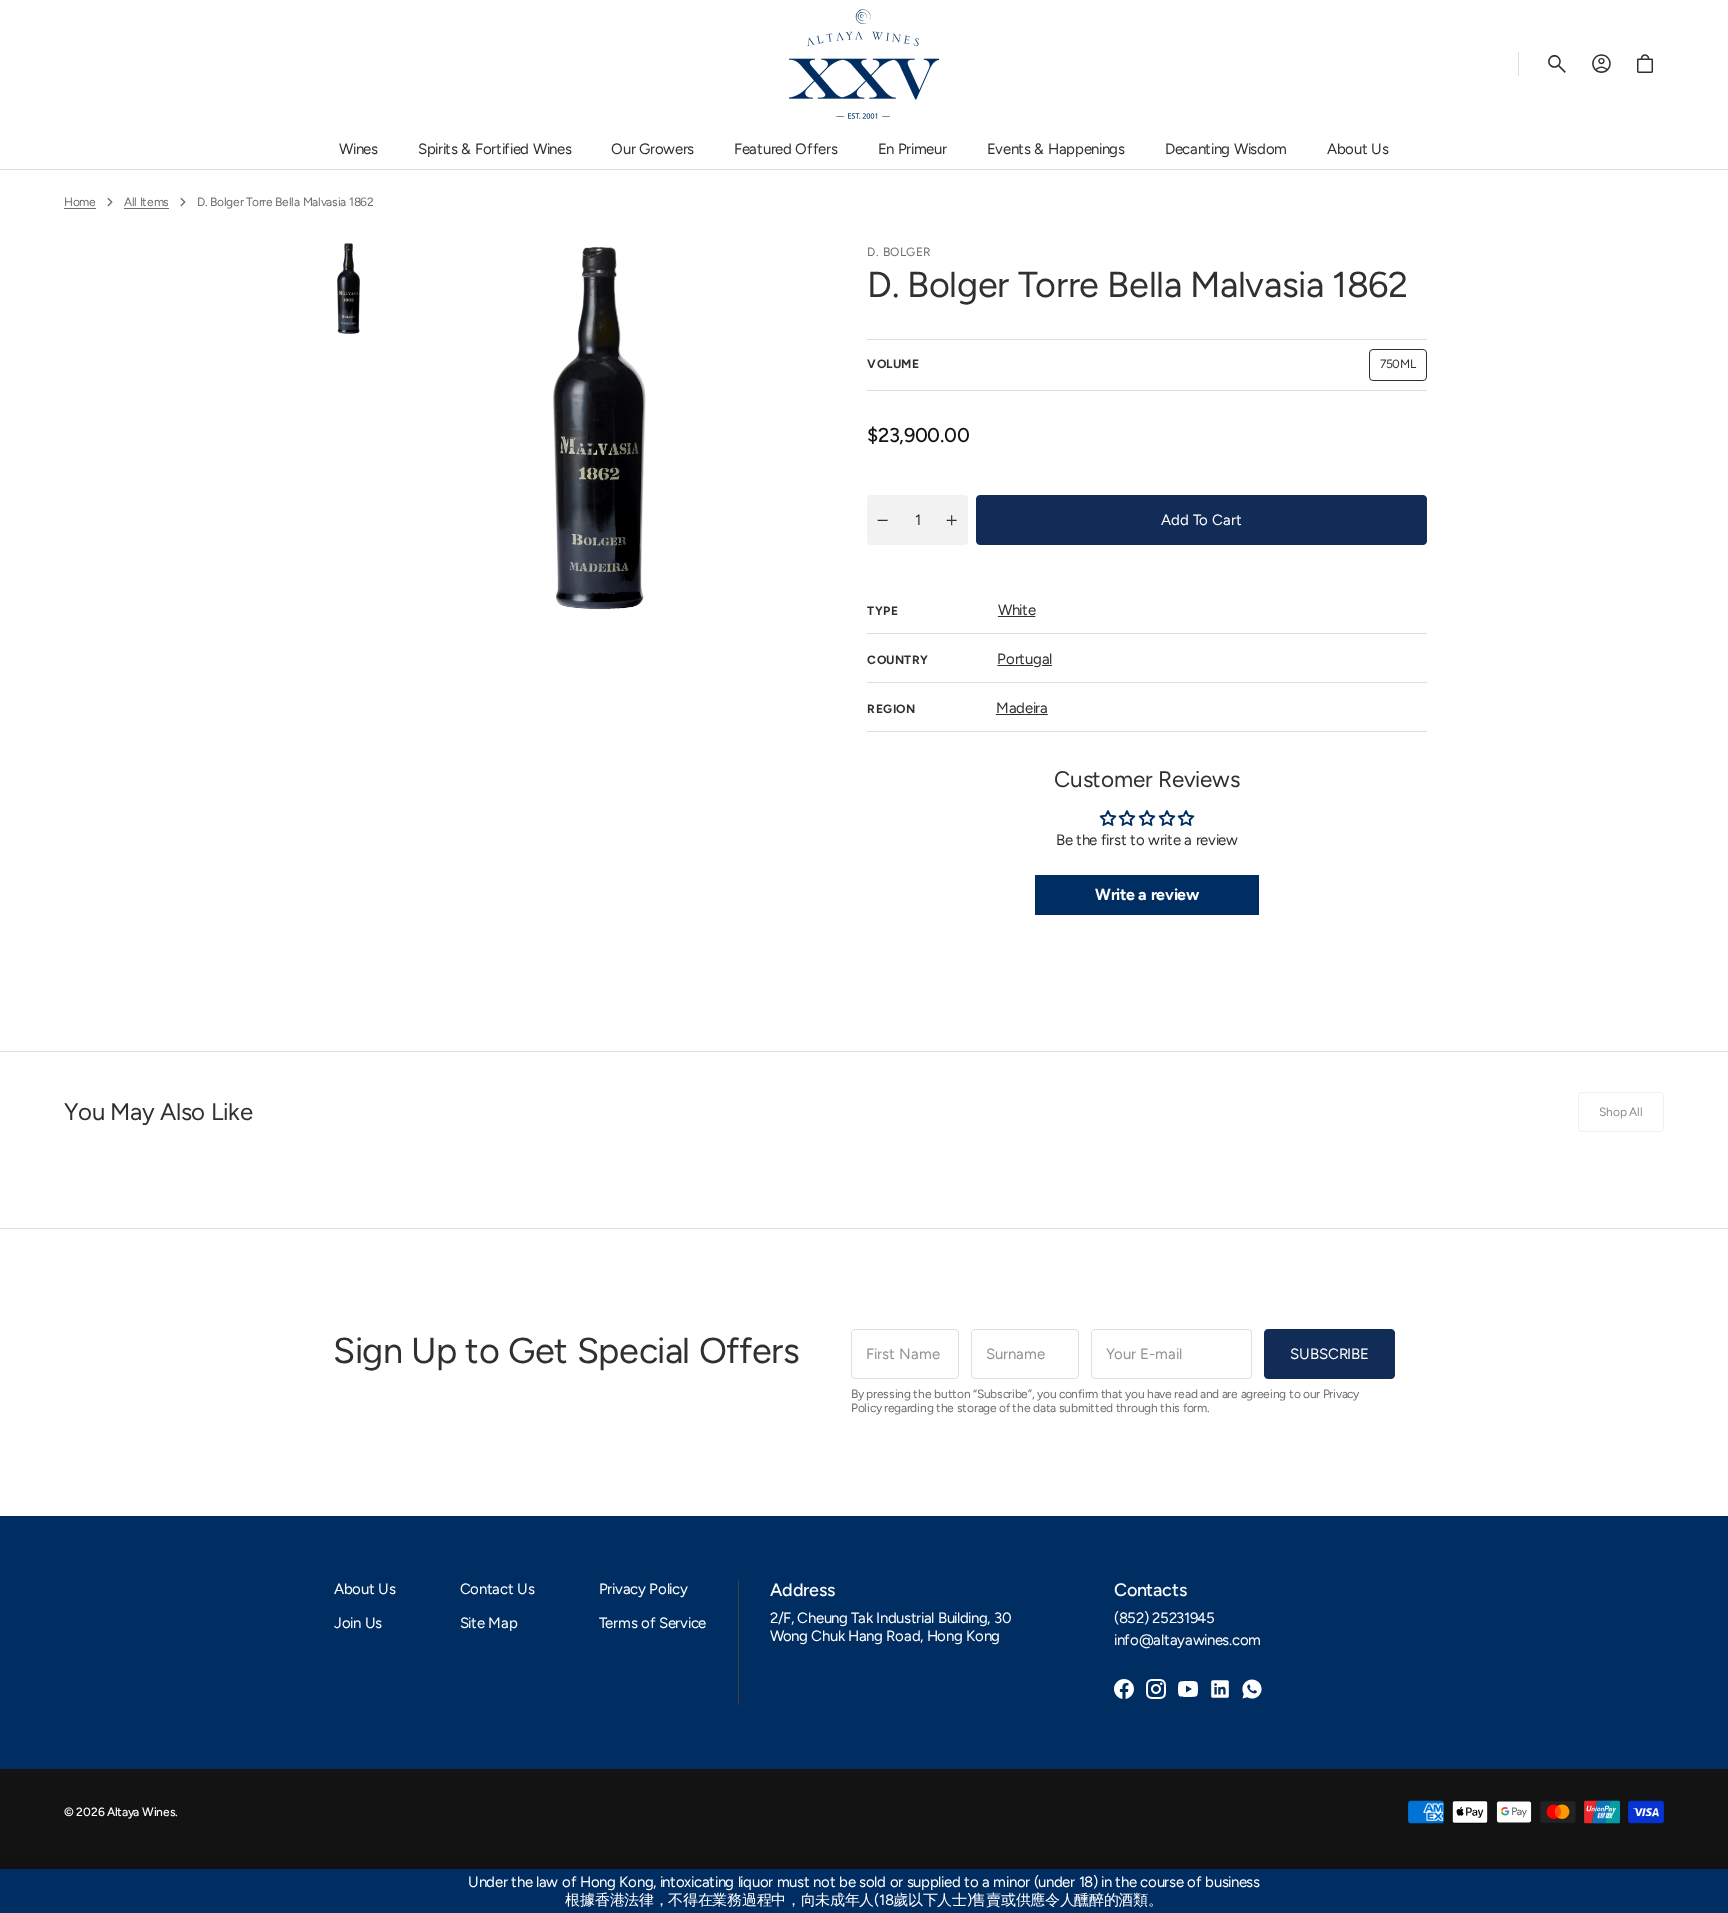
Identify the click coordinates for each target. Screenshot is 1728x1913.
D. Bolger (899, 252)
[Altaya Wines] (864, 64)
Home (80, 202)
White (1017, 610)
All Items (146, 202)
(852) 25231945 (1164, 1618)
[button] (1557, 64)
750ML (1403, 368)
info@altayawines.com (1187, 1640)
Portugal (1024, 659)
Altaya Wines (141, 1812)
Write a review (1147, 894)
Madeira (1022, 708)
